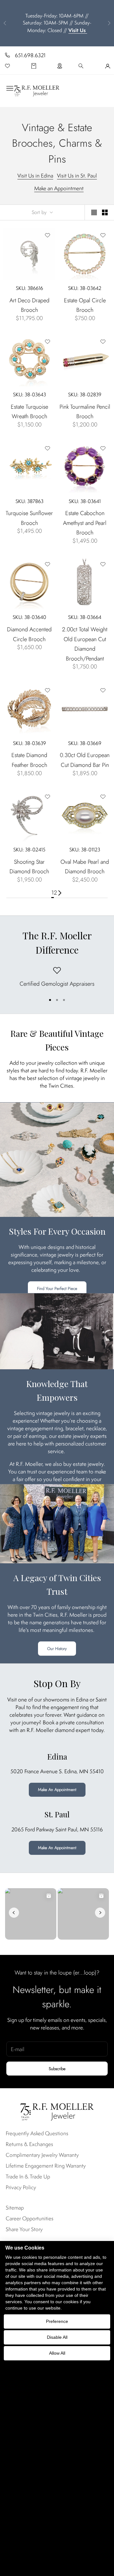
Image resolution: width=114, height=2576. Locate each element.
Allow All (57, 2353)
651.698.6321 (30, 55)
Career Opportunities (30, 2218)
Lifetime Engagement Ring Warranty (46, 2166)
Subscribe (57, 2069)
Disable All (57, 2337)
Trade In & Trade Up (28, 2177)
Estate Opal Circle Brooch (85, 305)
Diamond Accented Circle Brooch (29, 634)
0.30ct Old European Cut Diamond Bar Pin (85, 760)
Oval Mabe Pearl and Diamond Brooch (85, 867)
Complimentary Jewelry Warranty (42, 2155)
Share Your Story (24, 2229)
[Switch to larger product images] (94, 212)
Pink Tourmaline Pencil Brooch (85, 412)
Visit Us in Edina (35, 176)
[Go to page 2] (60, 893)
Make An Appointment (57, 1790)
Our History (57, 1649)
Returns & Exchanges (29, 2144)
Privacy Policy (21, 2187)
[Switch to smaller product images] (105, 212)
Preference (57, 2321)
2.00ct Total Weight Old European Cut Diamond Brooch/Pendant (85, 644)
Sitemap (15, 2208)
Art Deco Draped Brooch (29, 305)
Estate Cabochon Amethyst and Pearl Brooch (85, 523)
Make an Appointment (59, 188)
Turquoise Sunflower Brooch (29, 518)
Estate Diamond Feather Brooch (29, 760)
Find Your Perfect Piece (57, 1288)
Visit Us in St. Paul (77, 176)
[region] (57, 978)
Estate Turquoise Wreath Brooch (29, 412)
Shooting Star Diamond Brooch (29, 867)
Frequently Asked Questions (37, 2133)
